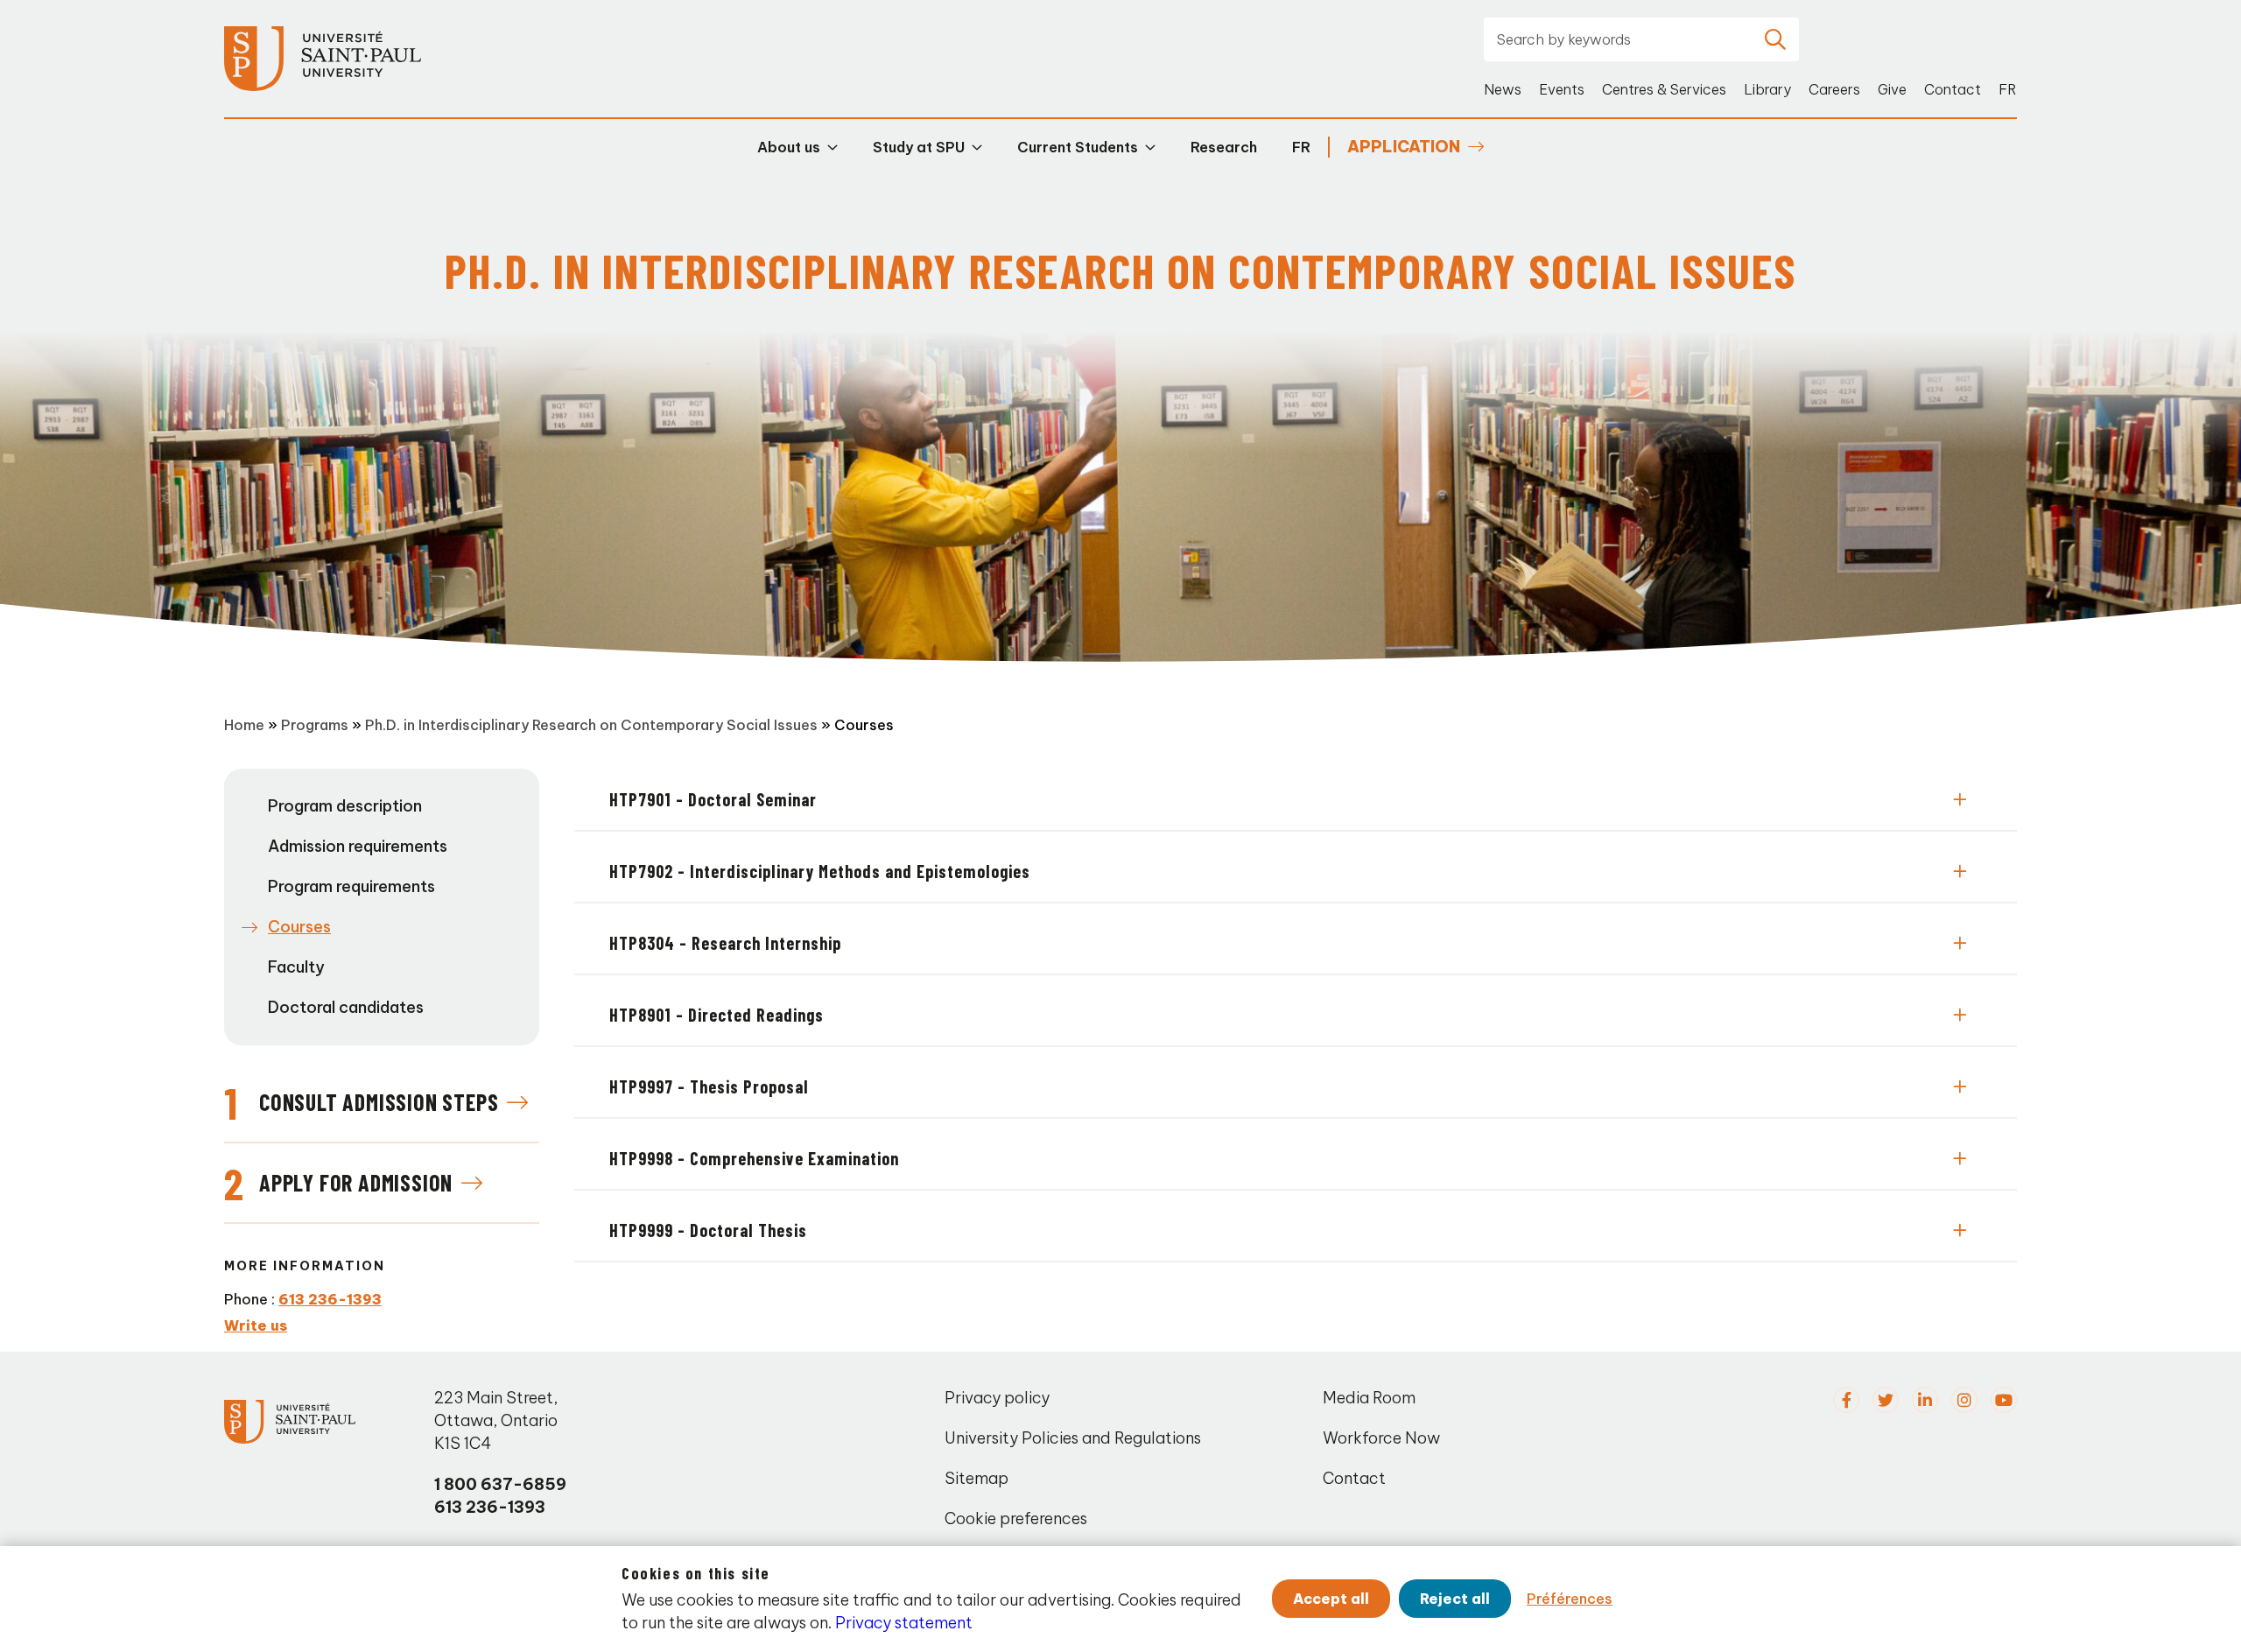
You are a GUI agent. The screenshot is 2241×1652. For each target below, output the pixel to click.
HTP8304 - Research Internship (725, 943)
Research (1224, 147)
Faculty (296, 967)
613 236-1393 (330, 1299)
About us (789, 147)
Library (1767, 89)
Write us (256, 1325)
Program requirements (351, 886)
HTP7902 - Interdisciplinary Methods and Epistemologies (820, 871)
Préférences (1570, 1599)
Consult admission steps (379, 1102)
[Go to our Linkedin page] (1925, 1400)
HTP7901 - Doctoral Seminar (713, 799)
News (1503, 89)
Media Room (1369, 1398)
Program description (345, 806)
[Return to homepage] (323, 59)
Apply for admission (356, 1182)
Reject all (1455, 1599)
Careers (1834, 89)
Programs (315, 725)
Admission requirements (358, 846)
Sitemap (976, 1478)
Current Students (1078, 147)
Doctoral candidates (346, 1007)
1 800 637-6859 (500, 1484)
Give (1892, 89)
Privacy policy (997, 1398)
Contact (1953, 89)
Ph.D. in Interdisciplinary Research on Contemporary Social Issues (591, 725)
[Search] (1775, 39)
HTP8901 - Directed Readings (717, 1015)
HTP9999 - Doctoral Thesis (708, 1230)
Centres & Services (1664, 89)
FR (2008, 89)
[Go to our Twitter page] (1886, 1400)
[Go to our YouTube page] (2004, 1400)
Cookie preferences (1016, 1518)
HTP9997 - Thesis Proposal (709, 1086)
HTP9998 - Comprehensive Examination (754, 1158)
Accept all (1331, 1599)
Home (244, 725)
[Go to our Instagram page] (1964, 1400)
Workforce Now (1381, 1438)
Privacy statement (904, 1623)
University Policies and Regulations (1073, 1438)
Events (1562, 89)
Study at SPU (919, 147)
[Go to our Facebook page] (1846, 1400)
